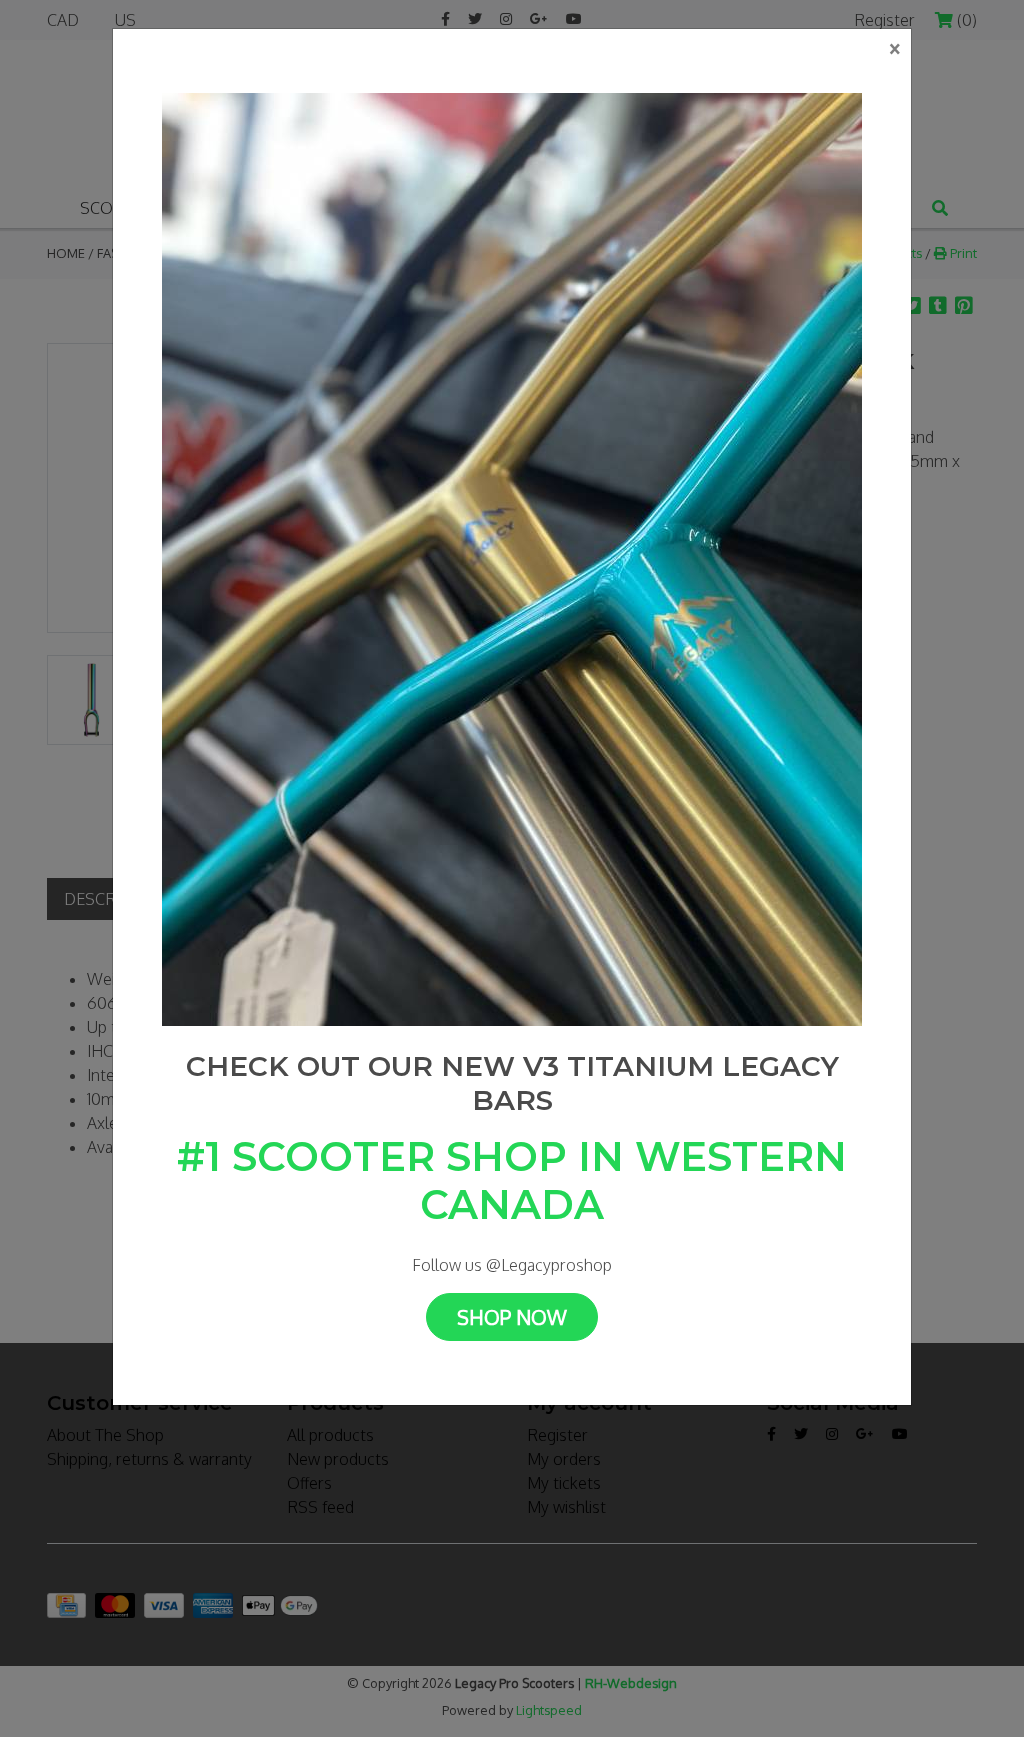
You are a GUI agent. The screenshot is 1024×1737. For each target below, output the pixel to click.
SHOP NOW (512, 1317)
